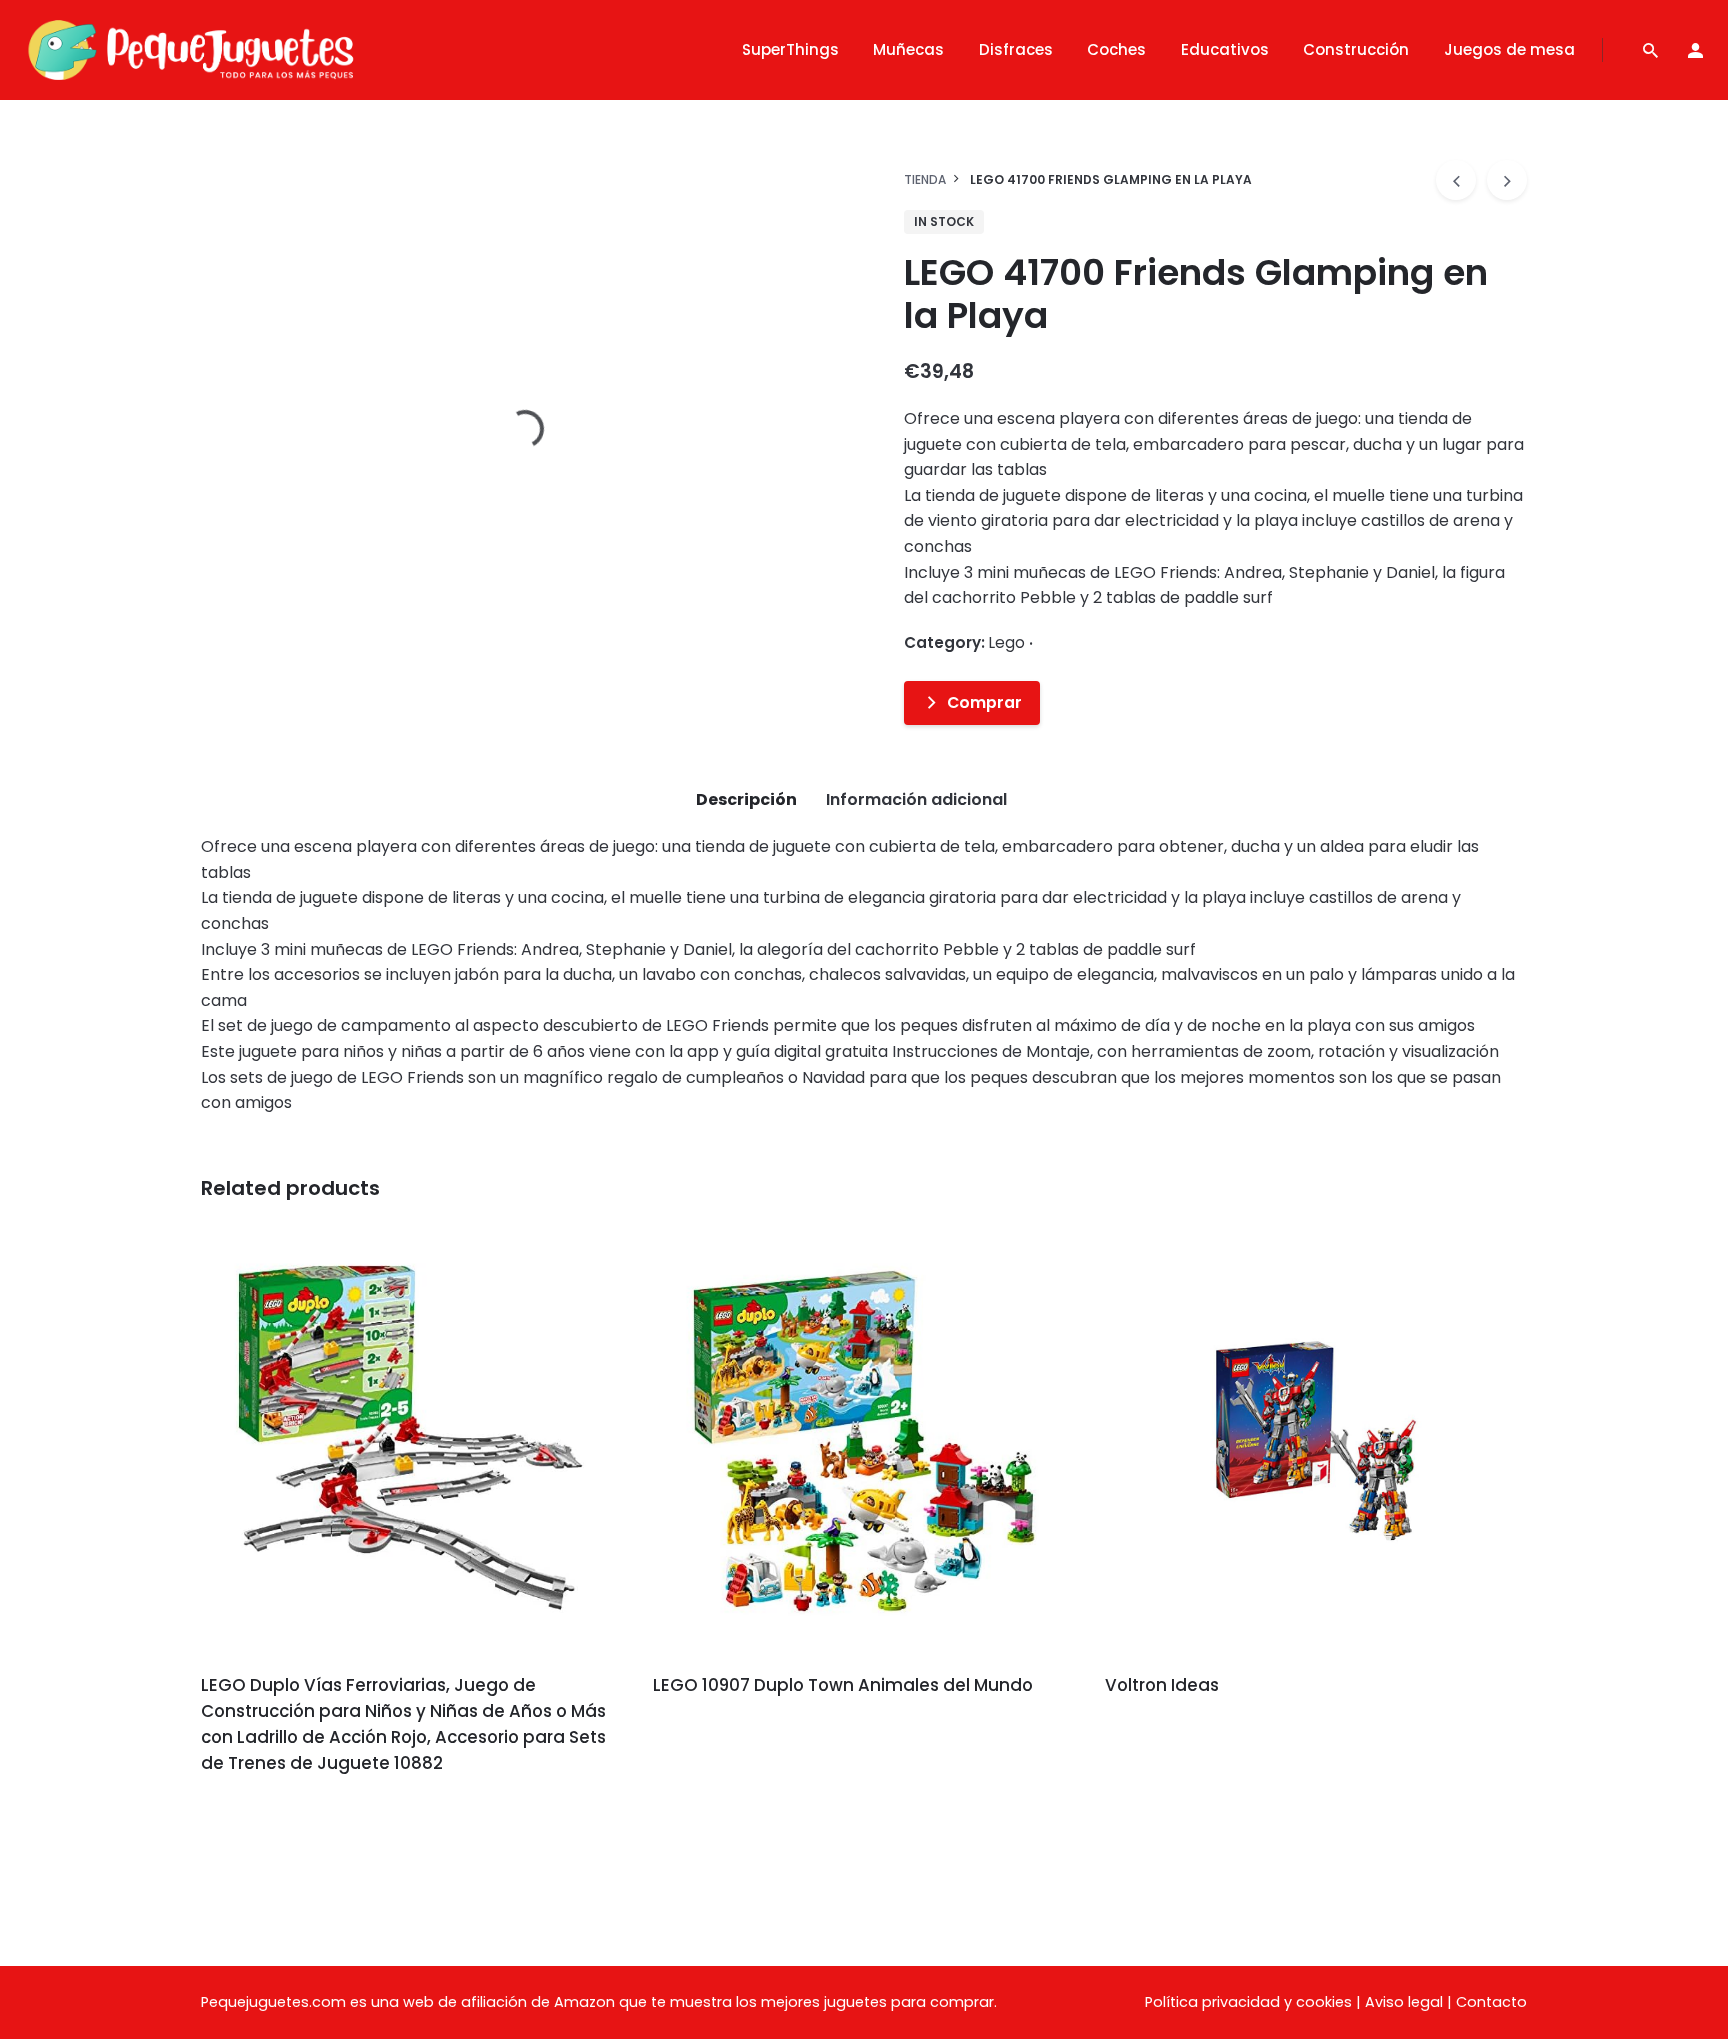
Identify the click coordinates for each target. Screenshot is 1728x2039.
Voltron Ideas (1162, 1685)
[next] (1507, 180)
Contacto (1491, 2002)
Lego (1464, 145)
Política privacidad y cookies (1248, 2002)
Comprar (984, 702)
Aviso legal (1404, 2002)
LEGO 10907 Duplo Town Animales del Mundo (843, 1685)
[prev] (1456, 180)
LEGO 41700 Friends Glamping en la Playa (1529, 124)
